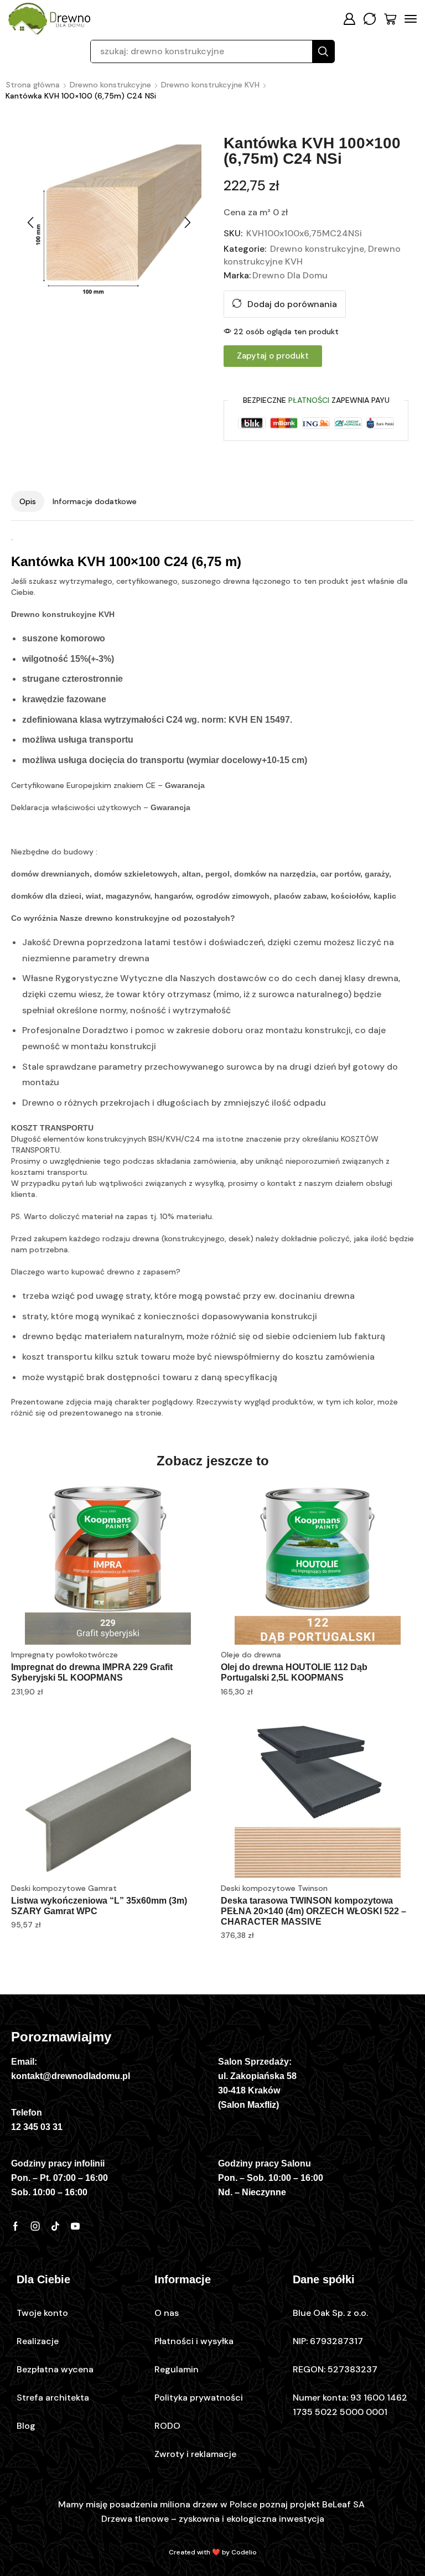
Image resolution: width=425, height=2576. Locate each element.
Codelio (244, 2552)
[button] (349, 19)
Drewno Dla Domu (290, 275)
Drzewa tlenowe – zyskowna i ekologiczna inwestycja (213, 2519)
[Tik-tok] (55, 2226)
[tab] (28, 501)
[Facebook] (15, 2226)
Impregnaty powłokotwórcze (64, 1655)
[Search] (323, 51)
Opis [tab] (28, 501)
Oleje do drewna (251, 1655)
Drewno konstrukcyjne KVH (210, 85)
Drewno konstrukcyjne (110, 85)
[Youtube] (75, 2226)
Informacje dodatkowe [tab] (95, 501)
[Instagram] (35, 2226)
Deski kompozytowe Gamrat (64, 1888)
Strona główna (33, 85)
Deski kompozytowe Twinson (274, 1888)
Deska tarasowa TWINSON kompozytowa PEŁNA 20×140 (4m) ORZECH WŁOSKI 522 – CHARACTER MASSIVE (313, 1911)
